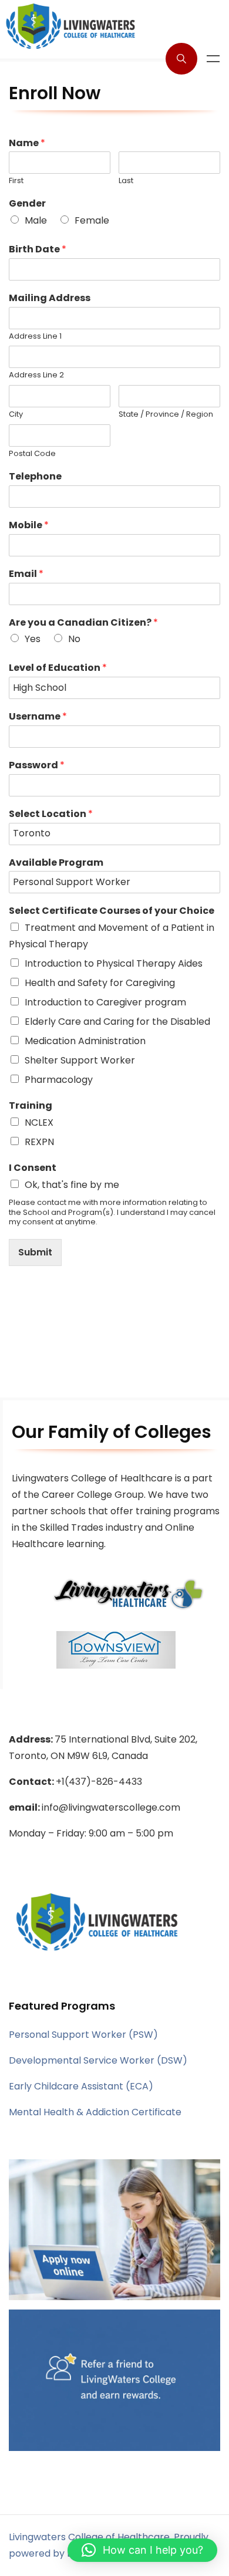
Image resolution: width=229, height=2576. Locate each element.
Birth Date (38, 250)
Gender (27, 204)
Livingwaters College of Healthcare (89, 2537)
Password (37, 766)
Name (27, 144)
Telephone (35, 477)
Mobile (29, 526)
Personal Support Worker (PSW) (83, 2035)
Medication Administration (85, 1041)
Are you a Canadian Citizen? (83, 623)
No (74, 639)
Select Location (51, 814)
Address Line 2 (36, 375)
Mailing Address (50, 298)
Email (26, 574)
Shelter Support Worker (80, 1060)
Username (38, 717)
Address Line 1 (35, 337)
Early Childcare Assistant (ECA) (81, 2086)
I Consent (33, 1168)
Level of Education (58, 668)
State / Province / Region (166, 415)
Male (36, 220)
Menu (213, 59)
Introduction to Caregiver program (105, 1002)
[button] (142, 2550)
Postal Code (32, 454)
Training (31, 1106)
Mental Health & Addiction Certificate (95, 2112)
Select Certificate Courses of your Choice (112, 911)
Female (92, 220)
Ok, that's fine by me (72, 1185)
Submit (35, 1252)
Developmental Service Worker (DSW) (98, 2060)
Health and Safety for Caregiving (100, 983)
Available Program (56, 863)
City (16, 415)
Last (126, 181)
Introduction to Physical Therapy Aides (114, 963)
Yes (33, 639)
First (16, 181)
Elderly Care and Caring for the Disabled (117, 1022)
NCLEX (39, 1122)
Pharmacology (59, 1080)
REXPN (39, 1142)
